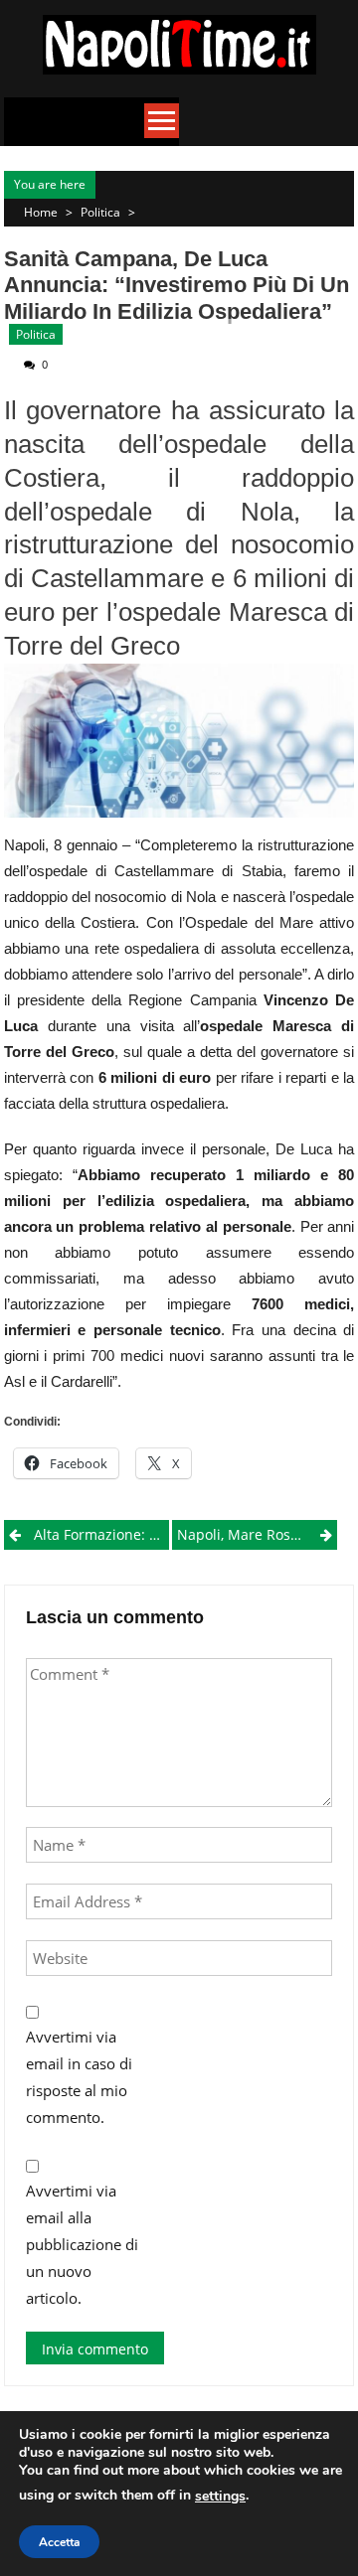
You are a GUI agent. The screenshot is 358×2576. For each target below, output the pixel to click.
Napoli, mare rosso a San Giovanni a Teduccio (257, 1534)
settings (220, 2496)
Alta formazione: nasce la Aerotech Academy (101, 1534)
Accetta (59, 2542)
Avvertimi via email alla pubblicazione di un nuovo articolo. (82, 2244)
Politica (100, 212)
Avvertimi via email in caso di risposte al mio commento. (79, 2077)
